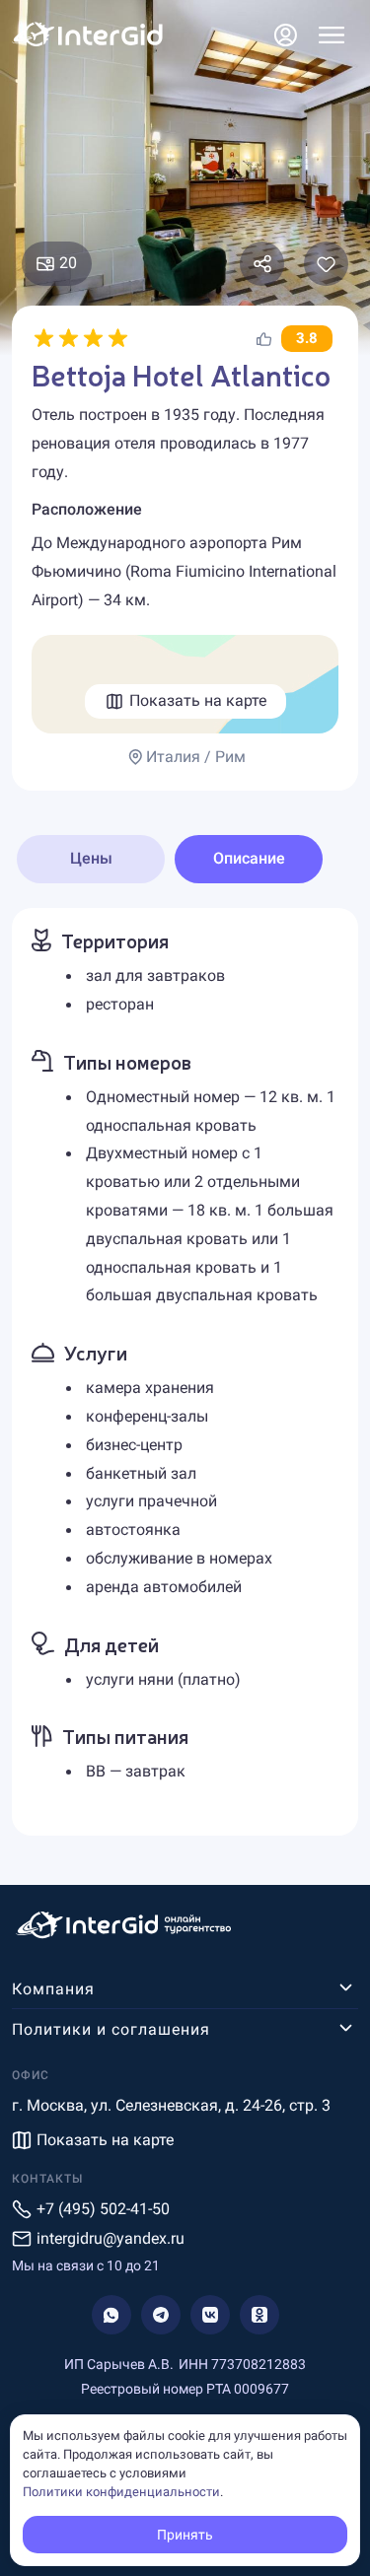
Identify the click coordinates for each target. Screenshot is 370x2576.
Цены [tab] (91, 858)
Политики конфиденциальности (121, 2492)
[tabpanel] (185, 1372)
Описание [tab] (249, 858)
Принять (185, 2535)
